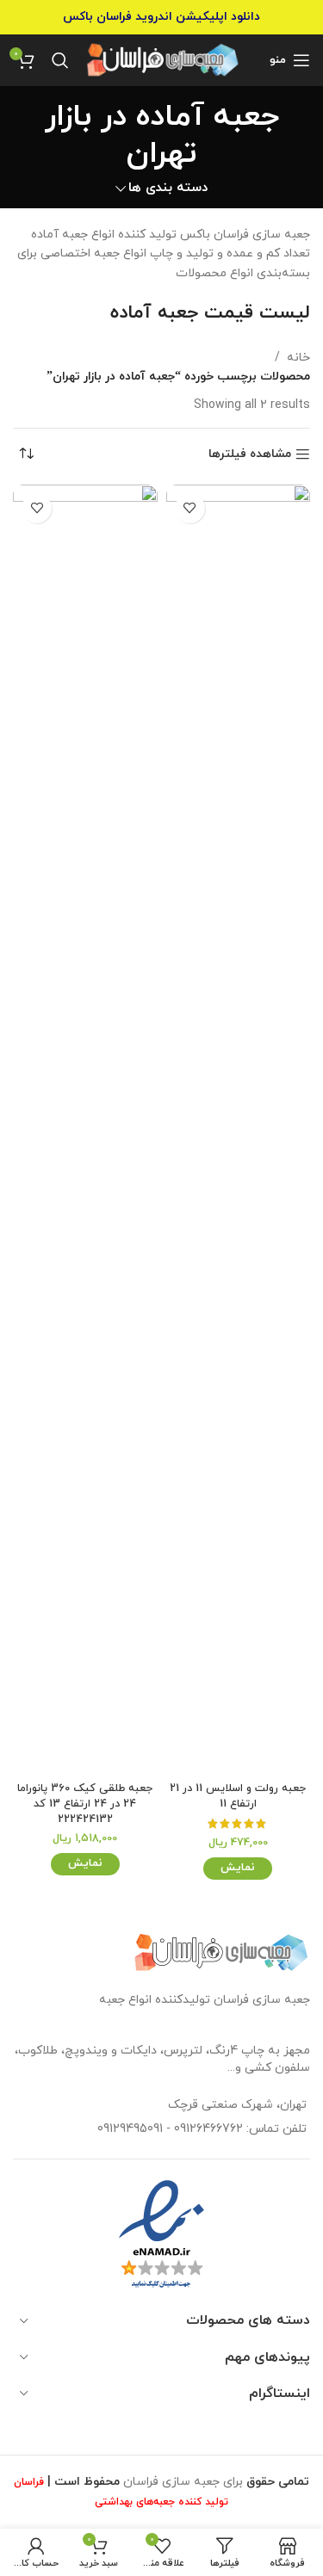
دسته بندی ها (168, 188)
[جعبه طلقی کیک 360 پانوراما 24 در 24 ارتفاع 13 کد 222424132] (85, 1130)
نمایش (238, 1868)
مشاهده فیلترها (250, 455)
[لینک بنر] (161, 17)
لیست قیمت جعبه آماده (210, 313)
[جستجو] (60, 60)
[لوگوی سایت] (163, 59)
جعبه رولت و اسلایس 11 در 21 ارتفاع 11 (238, 1796)
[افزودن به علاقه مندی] (190, 508)
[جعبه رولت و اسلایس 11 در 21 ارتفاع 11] (239, 1130)
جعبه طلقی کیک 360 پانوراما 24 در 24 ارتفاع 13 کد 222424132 (85, 1804)
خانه (298, 358)
